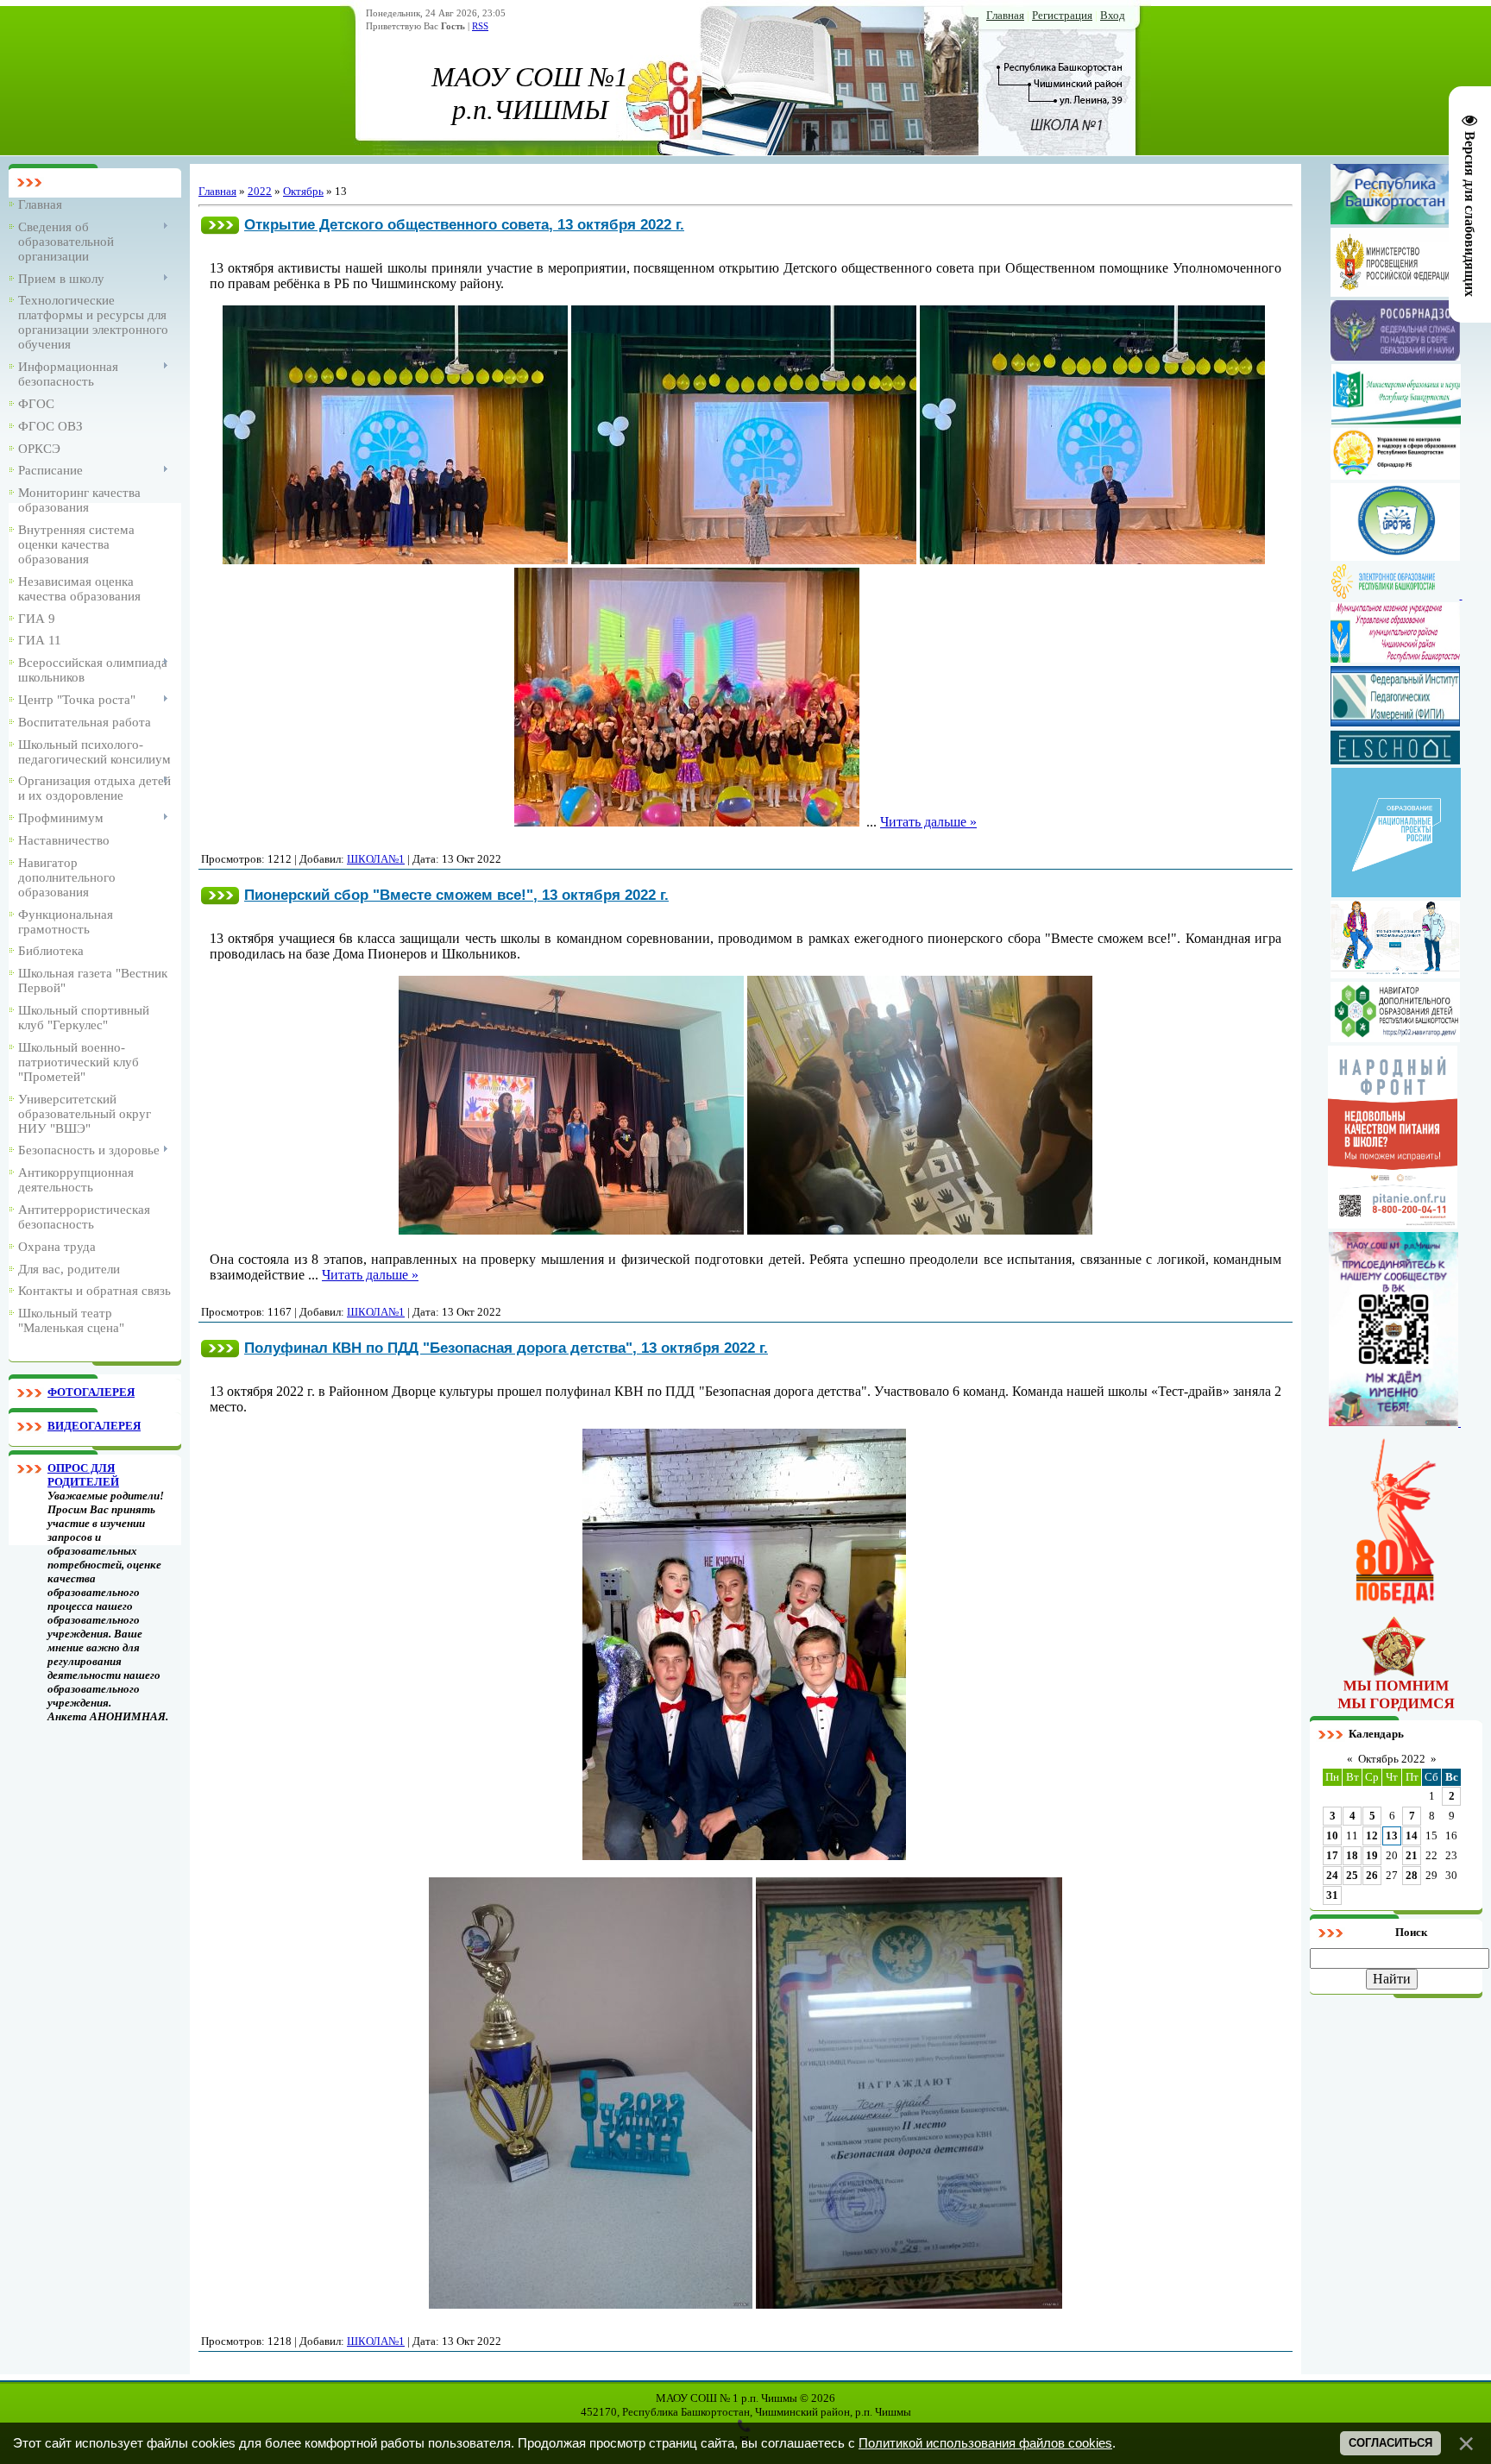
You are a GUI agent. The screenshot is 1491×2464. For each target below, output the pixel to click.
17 (1332, 1855)
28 (1412, 1875)
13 (1392, 1835)
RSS (480, 26)
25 (1352, 1875)
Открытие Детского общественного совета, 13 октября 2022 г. (464, 224)
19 (1372, 1855)
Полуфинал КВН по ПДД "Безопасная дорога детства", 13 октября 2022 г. (506, 1348)
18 (1352, 1855)
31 (1332, 1895)
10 (1332, 1835)
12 (1372, 1835)
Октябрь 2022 (1392, 1759)
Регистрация (1062, 15)
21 (1412, 1855)
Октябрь (303, 191)
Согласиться (1390, 2443)
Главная (1005, 15)
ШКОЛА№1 (376, 859)
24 (1332, 1875)
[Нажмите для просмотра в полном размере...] (395, 559)
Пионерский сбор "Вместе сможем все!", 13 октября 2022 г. (456, 895)
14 (1412, 1835)
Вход (1113, 15)
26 (1372, 1875)
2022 (260, 191)
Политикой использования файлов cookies (985, 2443)
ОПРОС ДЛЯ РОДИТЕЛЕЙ (83, 1475)
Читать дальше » (928, 822)
